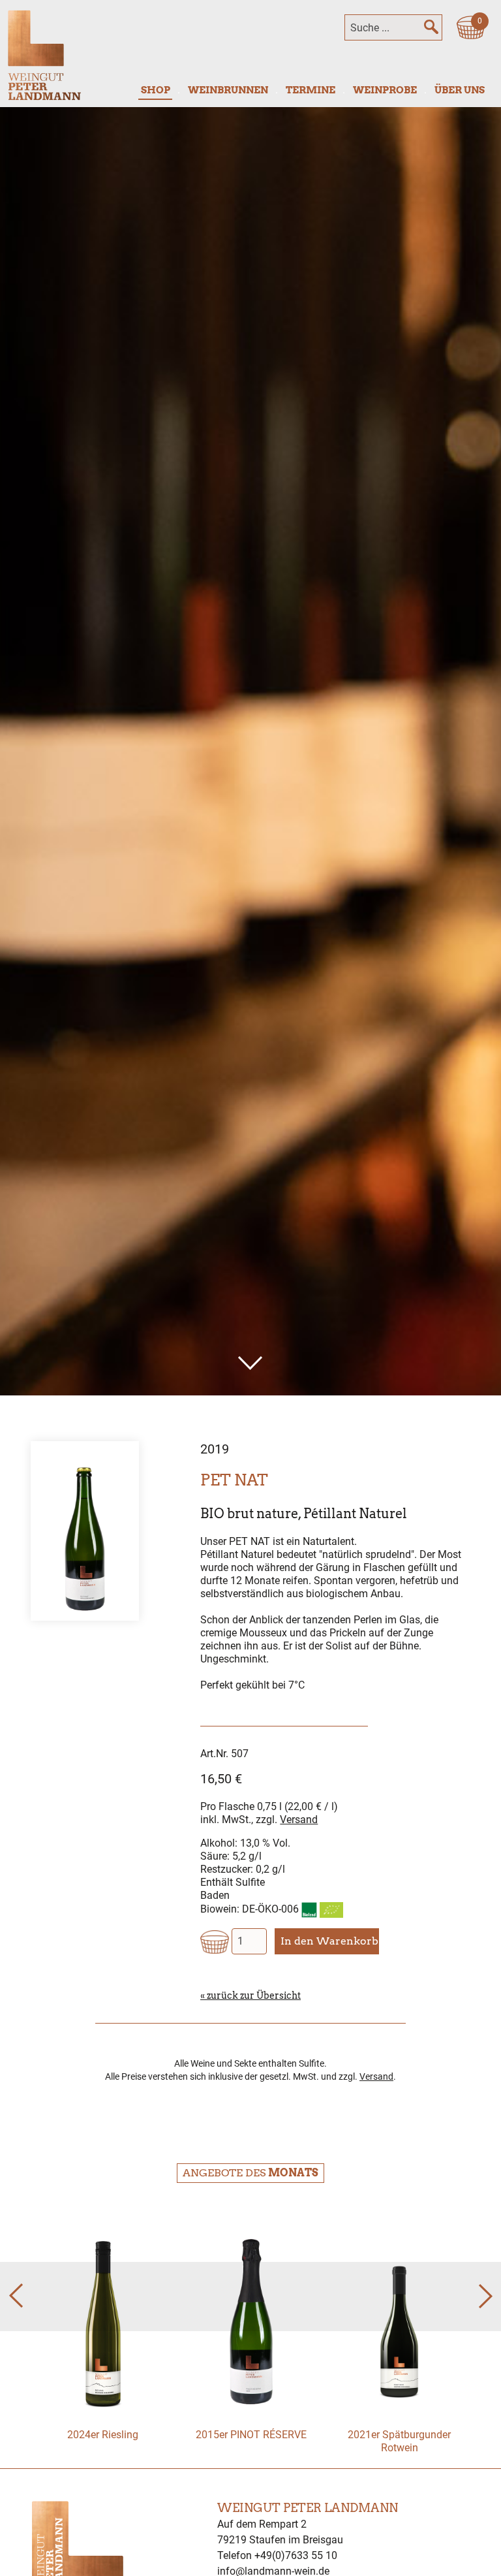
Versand (299, 1820)
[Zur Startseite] (44, 55)
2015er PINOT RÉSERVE (251, 2435)
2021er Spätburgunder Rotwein (399, 2441)
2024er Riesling (103, 2435)
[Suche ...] (431, 27)
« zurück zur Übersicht (250, 1996)
